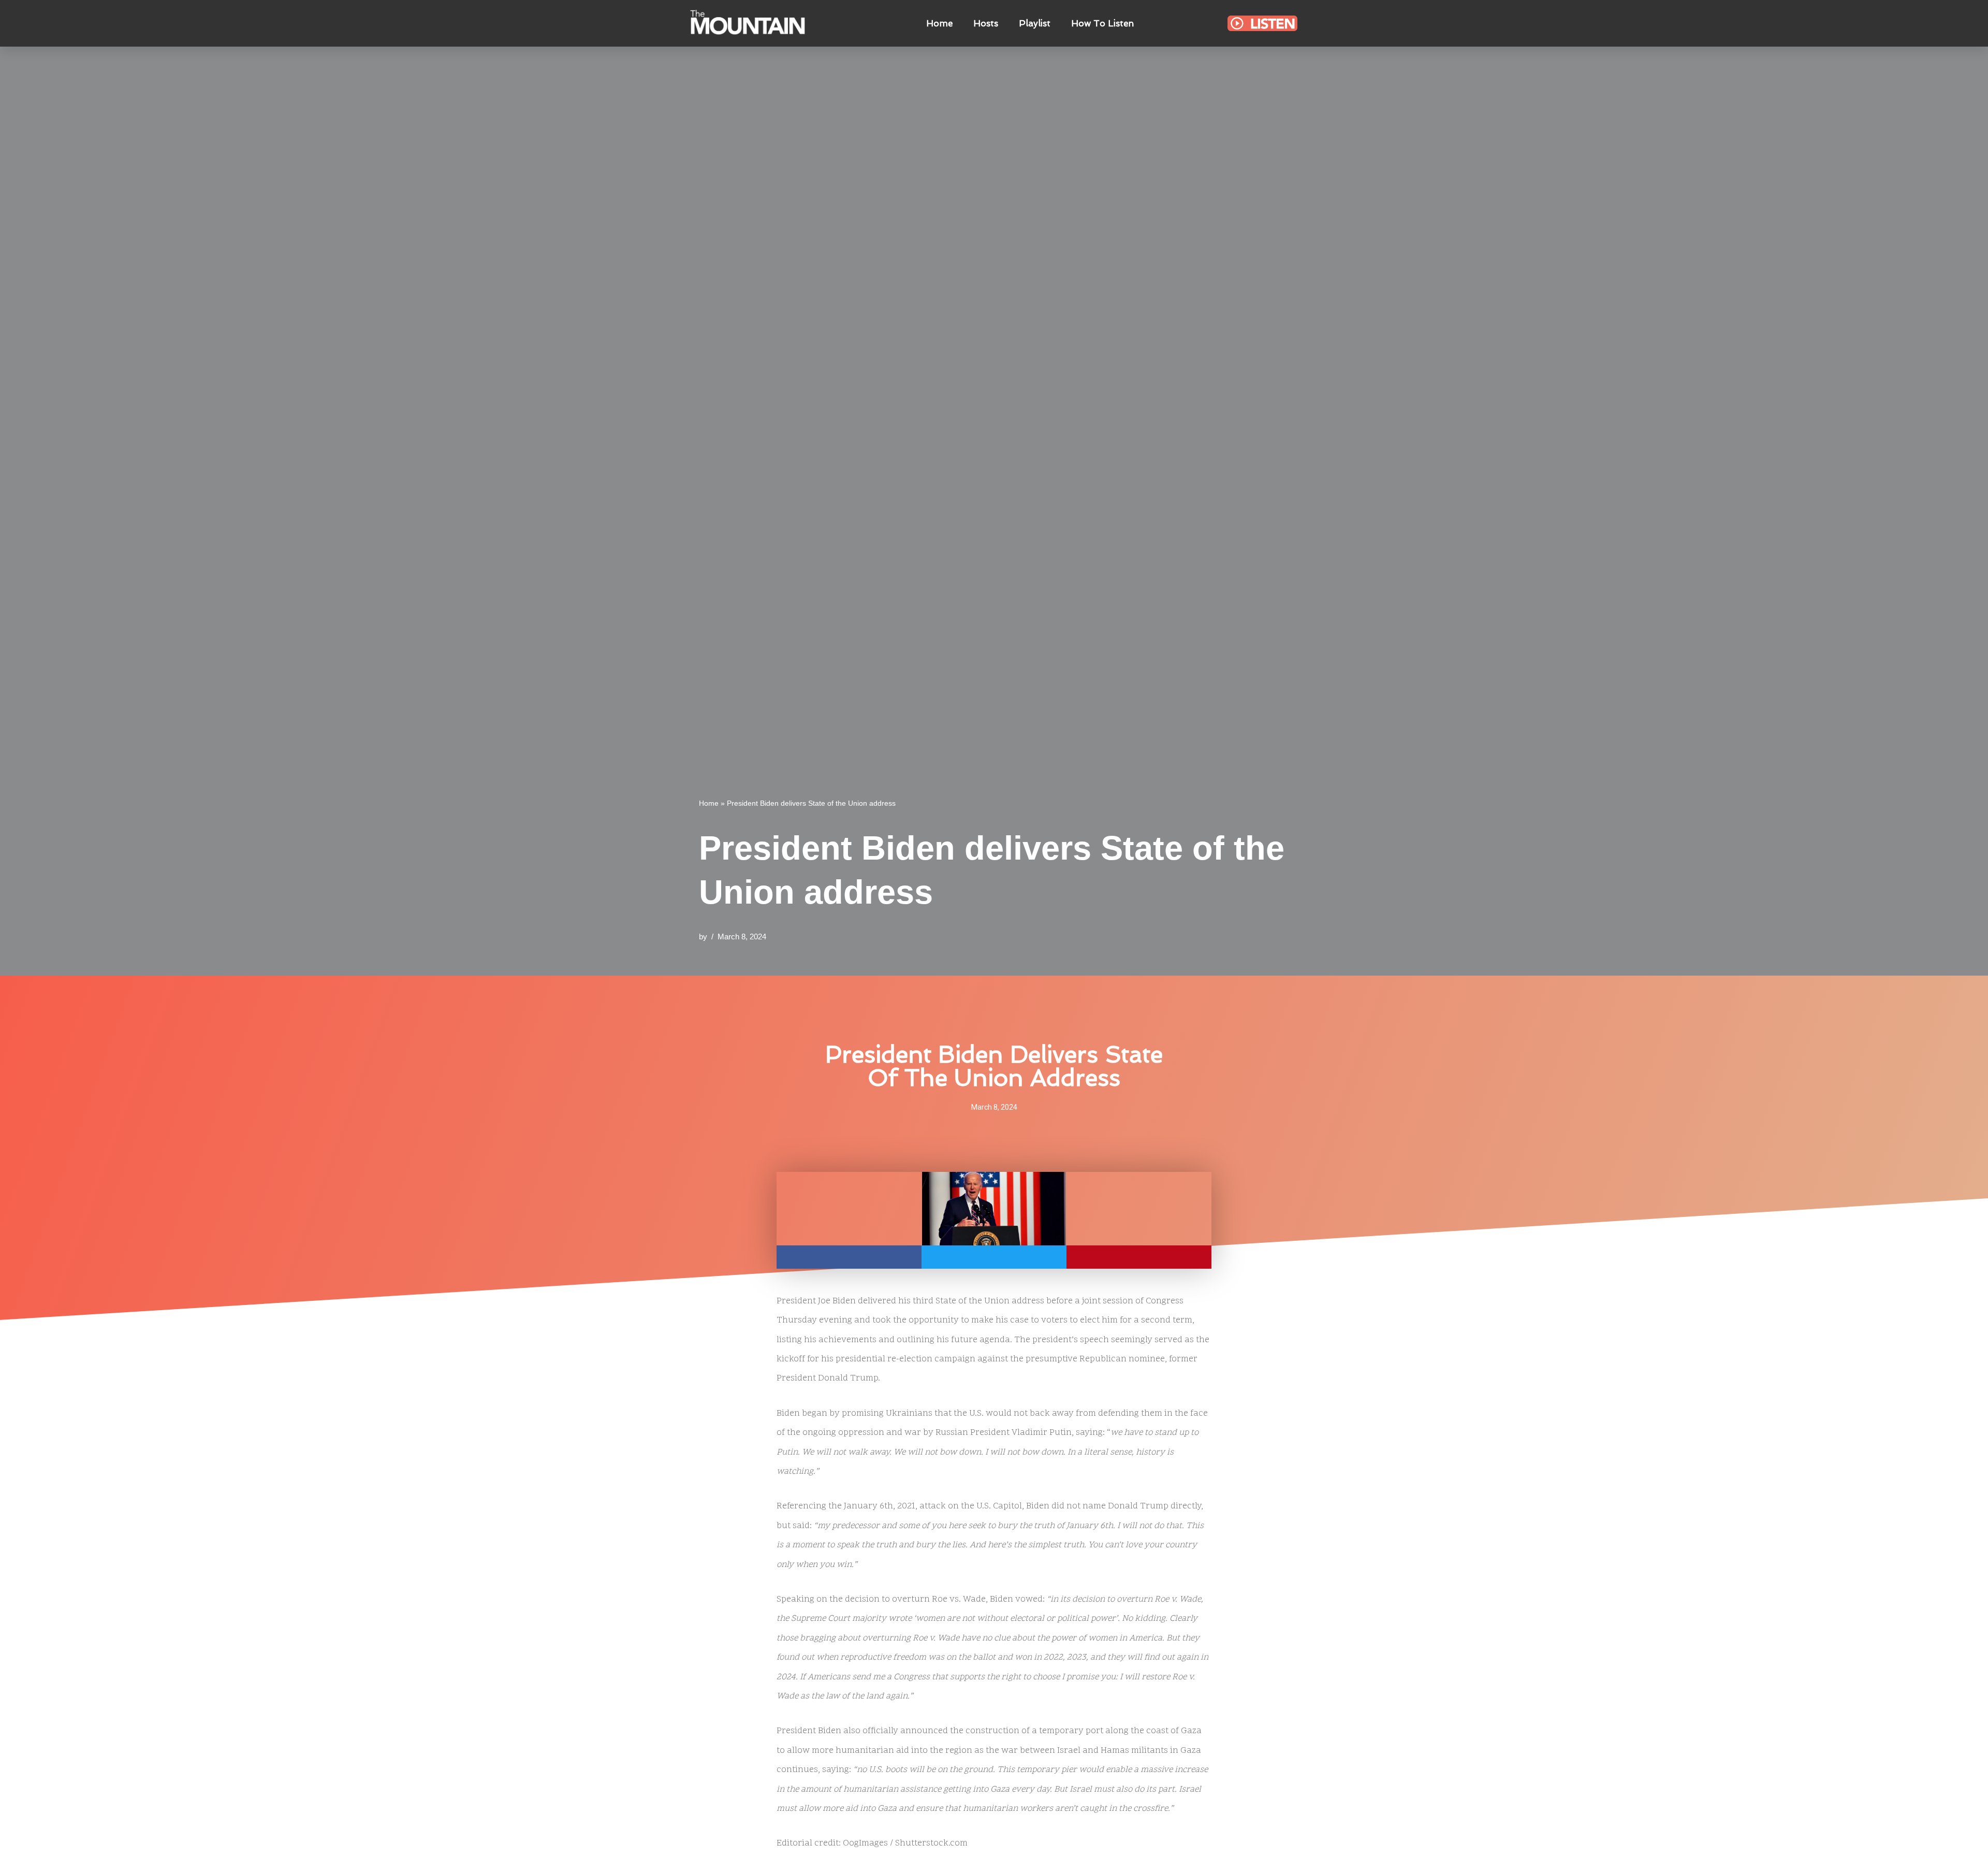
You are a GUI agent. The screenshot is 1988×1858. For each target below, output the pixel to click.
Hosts (986, 23)
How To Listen (1102, 23)
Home (939, 23)
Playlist (1035, 23)
